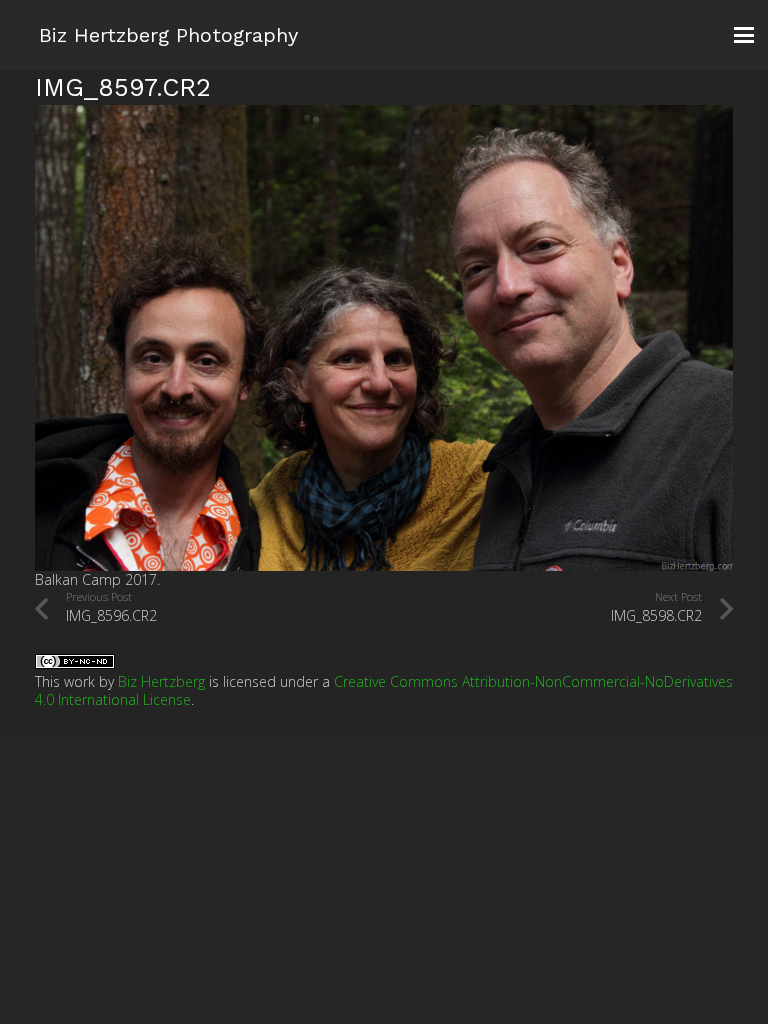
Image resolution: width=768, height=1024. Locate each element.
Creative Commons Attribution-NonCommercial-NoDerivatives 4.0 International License (384, 690)
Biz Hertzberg (161, 681)
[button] (744, 35)
